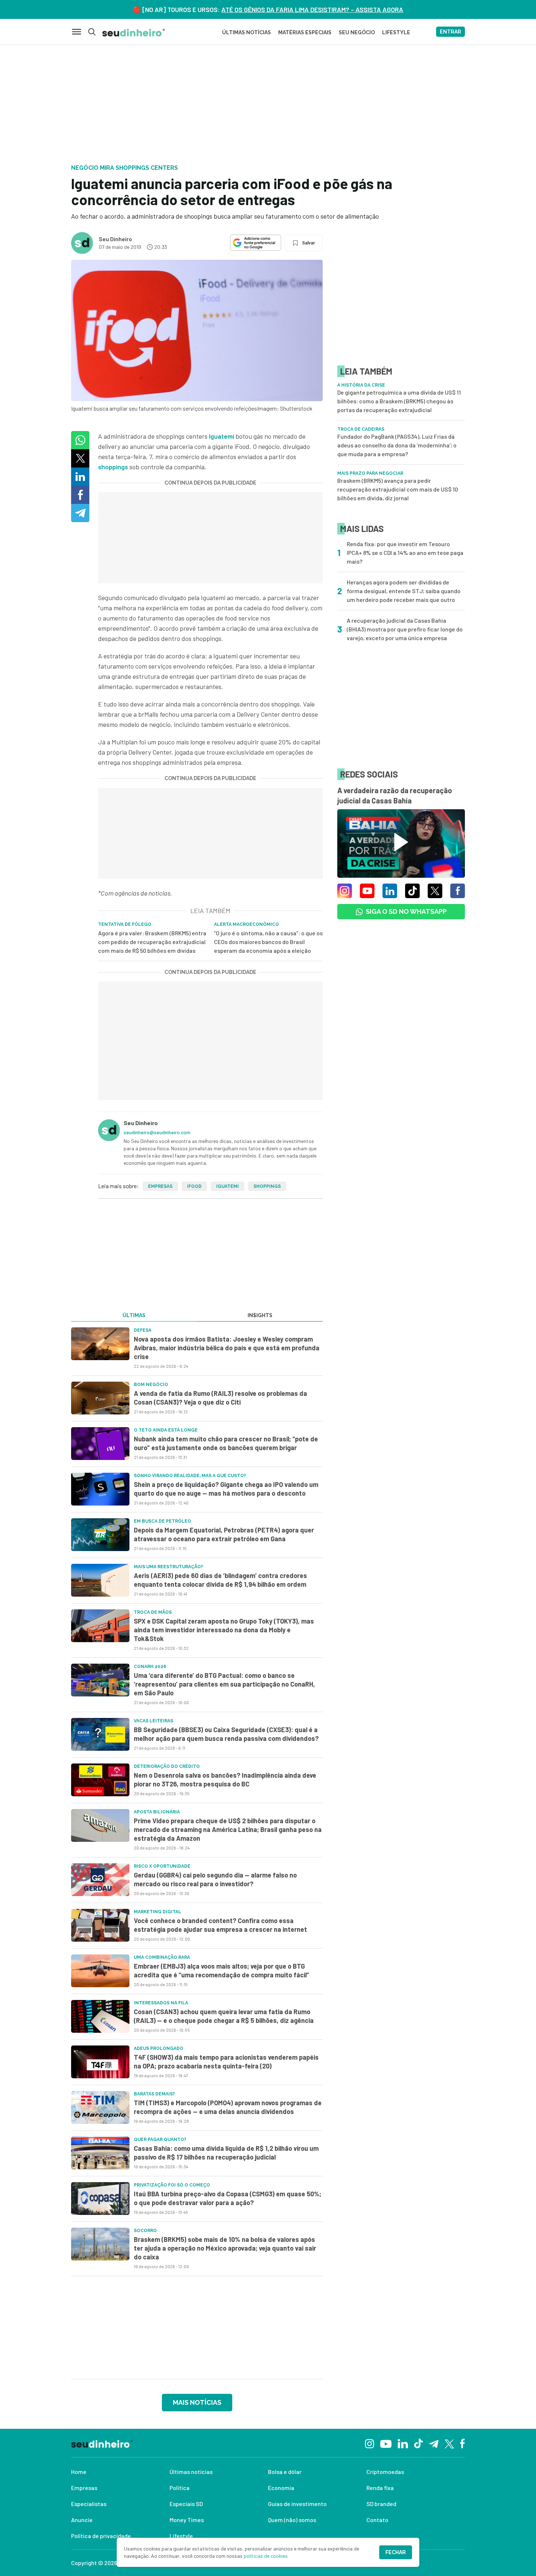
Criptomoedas (385, 2472)
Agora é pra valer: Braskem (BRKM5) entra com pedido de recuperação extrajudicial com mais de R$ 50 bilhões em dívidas (152, 942)
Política (180, 2488)
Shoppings (267, 1186)
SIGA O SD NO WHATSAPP (406, 911)
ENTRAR (450, 32)
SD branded (381, 2504)
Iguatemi (222, 436)
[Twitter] (449, 2443)
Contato (377, 2520)
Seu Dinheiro (115, 239)
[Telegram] (434, 2443)
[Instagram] (370, 2443)
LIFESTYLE (396, 32)
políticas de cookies (266, 2556)
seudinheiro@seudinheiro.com (157, 1132)
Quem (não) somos (292, 2520)
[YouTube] (386, 2443)
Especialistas (89, 2504)
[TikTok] (418, 2443)
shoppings (113, 467)
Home (79, 2472)
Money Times (187, 2520)
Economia (281, 2488)
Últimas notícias (191, 2472)
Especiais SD (186, 2504)
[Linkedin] (403, 2443)
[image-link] (100, 1344)
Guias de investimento (297, 2504)
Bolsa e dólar (285, 2472)
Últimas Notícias (246, 32)
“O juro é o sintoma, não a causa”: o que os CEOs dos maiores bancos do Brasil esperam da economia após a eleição (268, 942)
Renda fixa (380, 2488)
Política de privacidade (101, 2536)
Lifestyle (181, 2536)
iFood (194, 1186)
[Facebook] (463, 2443)
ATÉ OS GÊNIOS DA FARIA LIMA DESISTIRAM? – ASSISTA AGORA (312, 9)
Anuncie (82, 2520)
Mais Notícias (197, 2402)
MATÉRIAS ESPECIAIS (305, 32)
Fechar (396, 2552)
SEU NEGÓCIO (357, 32)
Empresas (160, 1186)
